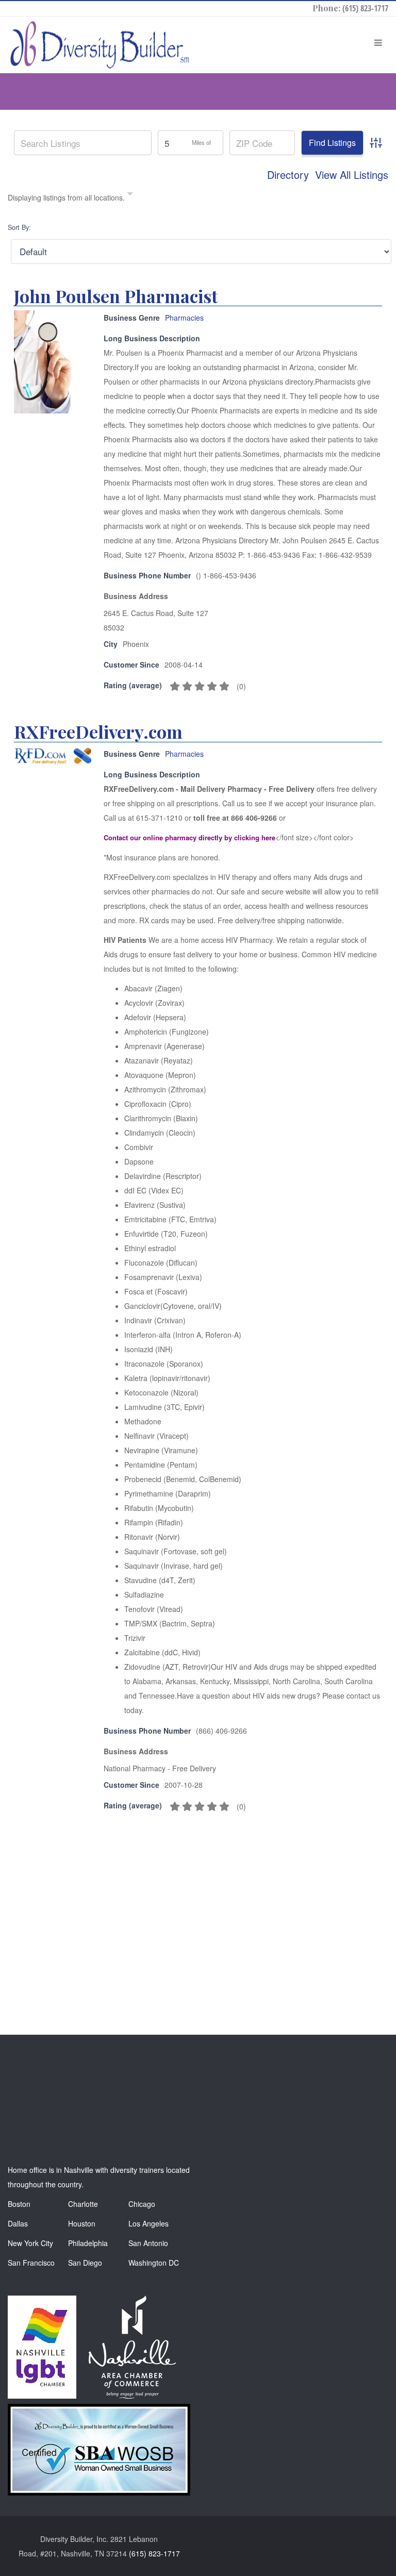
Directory (288, 175)
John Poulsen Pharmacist (116, 296)
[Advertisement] (199, 1912)
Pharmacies (184, 318)
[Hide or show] (130, 195)
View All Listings (352, 175)
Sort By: (19, 227)
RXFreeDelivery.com (98, 732)
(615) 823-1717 (365, 8)
